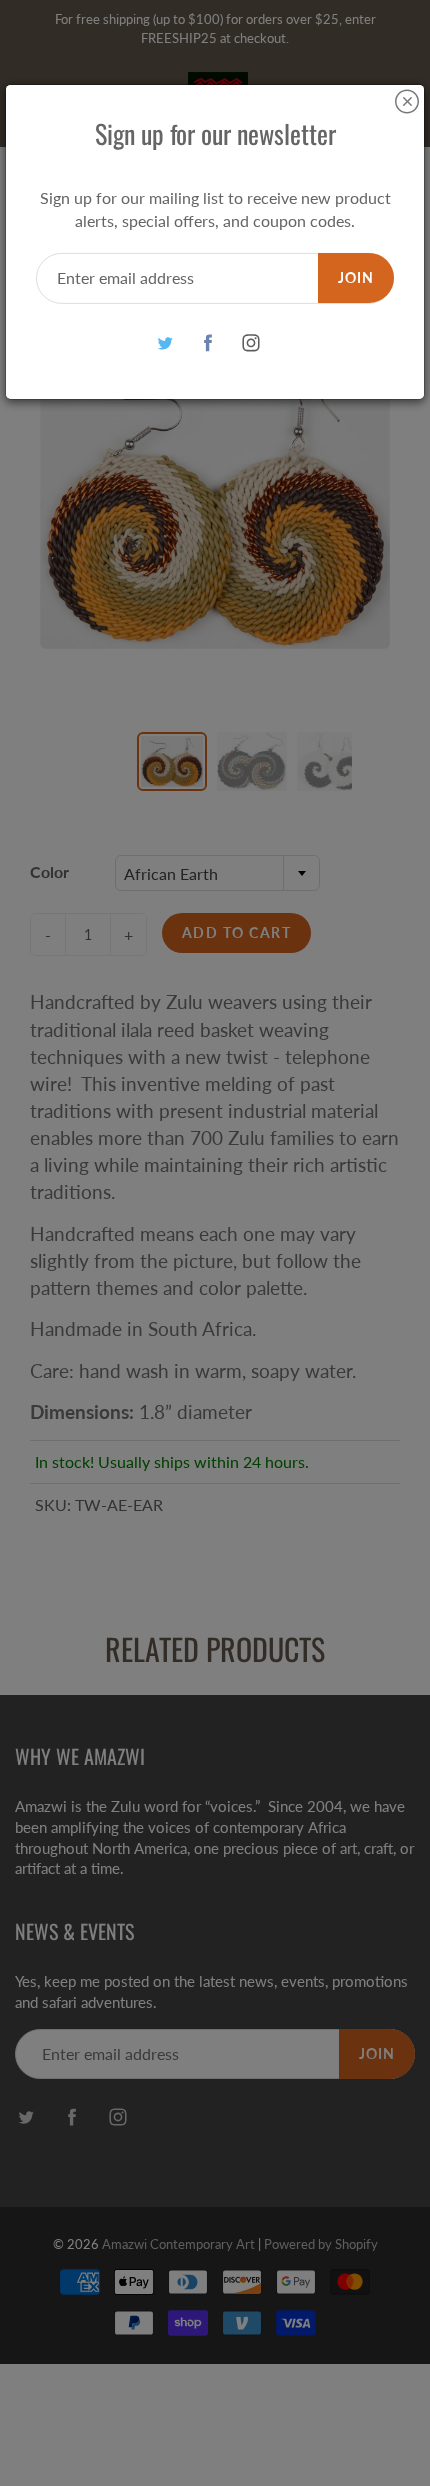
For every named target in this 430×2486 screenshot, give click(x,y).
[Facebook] (208, 343)
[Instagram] (251, 343)
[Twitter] (165, 343)
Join (356, 277)
